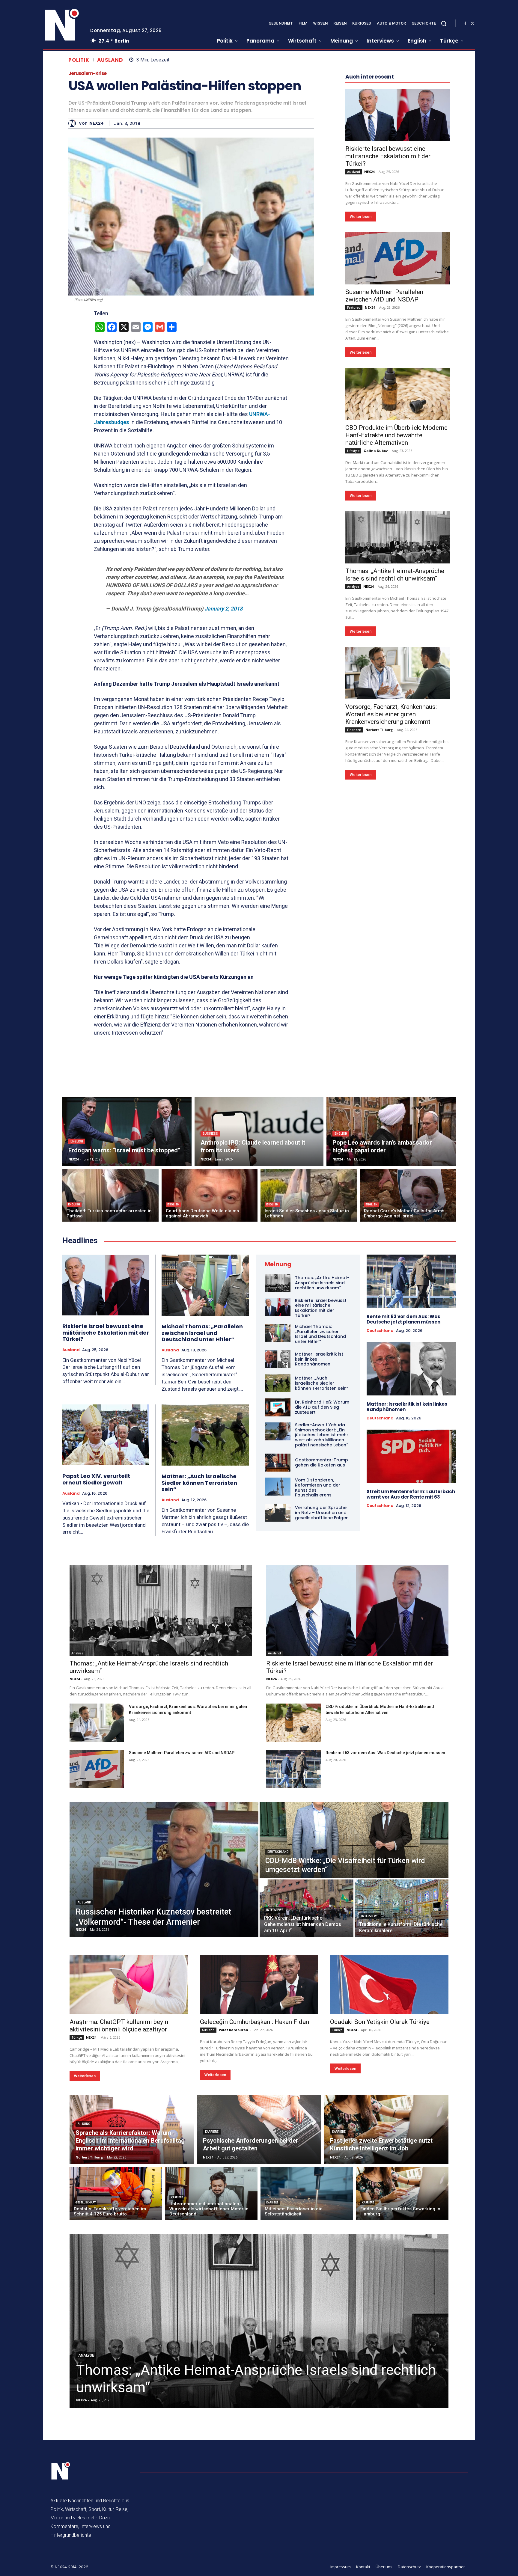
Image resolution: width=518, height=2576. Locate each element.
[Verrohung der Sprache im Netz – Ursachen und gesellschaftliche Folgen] (278, 1513)
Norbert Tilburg (379, 909)
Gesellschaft (85, 2203)
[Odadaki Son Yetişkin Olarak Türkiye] (389, 1985)
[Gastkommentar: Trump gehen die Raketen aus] (278, 1463)
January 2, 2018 (223, 609)
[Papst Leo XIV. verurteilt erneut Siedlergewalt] (106, 1435)
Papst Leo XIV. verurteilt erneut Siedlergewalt (96, 1479)
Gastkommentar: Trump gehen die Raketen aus (322, 1462)
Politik (79, 60)
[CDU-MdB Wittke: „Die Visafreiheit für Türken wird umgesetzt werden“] (354, 1840)
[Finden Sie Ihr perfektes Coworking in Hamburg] (402, 2193)
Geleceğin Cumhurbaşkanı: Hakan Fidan (255, 2022)
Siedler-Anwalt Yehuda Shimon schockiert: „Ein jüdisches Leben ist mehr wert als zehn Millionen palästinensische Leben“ (322, 1435)
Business (210, 1134)
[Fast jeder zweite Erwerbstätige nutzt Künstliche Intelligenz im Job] (386, 2130)
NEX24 (97, 123)
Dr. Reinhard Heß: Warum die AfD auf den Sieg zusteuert (322, 1407)
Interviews (275, 1910)
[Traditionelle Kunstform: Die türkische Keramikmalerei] (402, 1908)
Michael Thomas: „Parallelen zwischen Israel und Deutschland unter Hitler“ (202, 1333)
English (77, 1141)
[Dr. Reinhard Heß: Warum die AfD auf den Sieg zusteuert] (278, 1407)
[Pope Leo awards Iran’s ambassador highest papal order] (391, 1132)
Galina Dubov (376, 630)
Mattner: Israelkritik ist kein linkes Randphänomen (407, 1407)
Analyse (353, 766)
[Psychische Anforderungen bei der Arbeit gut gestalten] (259, 2130)
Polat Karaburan (234, 2030)
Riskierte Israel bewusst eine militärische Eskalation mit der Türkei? (388, 336)
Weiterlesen (361, 396)
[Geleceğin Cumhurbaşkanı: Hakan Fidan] (259, 1985)
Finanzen (354, 910)
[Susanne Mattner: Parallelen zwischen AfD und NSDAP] (397, 438)
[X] (472, 24)
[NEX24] (74, 123)
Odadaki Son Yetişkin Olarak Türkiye (380, 2022)
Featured (354, 487)
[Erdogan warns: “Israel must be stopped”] (127, 1132)
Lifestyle (353, 631)
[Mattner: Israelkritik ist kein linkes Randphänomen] (278, 1359)
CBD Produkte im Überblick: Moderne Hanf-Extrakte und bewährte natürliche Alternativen (396, 615)
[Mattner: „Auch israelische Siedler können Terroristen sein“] (205, 1435)
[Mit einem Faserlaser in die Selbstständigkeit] (307, 2193)
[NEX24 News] (62, 25)
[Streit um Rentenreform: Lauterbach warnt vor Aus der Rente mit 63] (411, 1456)
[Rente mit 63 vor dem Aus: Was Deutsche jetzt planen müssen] (411, 1281)
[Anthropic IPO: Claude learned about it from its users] (259, 1132)
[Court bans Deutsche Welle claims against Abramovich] (210, 1195)
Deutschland (380, 1331)
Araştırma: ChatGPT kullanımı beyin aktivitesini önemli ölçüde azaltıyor (119, 2026)
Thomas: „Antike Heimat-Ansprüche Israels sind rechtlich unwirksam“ (395, 755)
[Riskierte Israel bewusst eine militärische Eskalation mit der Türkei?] (397, 295)
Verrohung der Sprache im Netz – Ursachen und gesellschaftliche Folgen (322, 1513)
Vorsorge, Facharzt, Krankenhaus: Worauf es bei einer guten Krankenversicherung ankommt (391, 894)
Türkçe (77, 2037)
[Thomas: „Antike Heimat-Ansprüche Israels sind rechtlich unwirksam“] (397, 717)
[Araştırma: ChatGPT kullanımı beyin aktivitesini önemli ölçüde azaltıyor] (129, 1985)
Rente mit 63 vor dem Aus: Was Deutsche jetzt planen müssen (403, 1319)
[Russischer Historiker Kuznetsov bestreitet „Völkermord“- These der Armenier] (164, 1870)
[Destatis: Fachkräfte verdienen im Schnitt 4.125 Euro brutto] (116, 2193)
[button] (444, 23)
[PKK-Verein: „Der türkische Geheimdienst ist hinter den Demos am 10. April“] (307, 1908)
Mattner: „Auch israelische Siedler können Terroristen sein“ (199, 1483)
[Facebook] (465, 24)
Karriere (212, 2132)
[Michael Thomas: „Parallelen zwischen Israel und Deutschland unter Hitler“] (205, 1285)
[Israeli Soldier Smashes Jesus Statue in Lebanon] (309, 1195)
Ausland (110, 60)
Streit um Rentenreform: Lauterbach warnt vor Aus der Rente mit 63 (411, 1494)
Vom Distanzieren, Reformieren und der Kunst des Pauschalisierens (318, 1487)
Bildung (84, 2124)
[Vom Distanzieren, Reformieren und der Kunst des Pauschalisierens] (278, 1487)
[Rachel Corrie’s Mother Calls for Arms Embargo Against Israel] (408, 1195)
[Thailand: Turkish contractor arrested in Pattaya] (110, 1195)
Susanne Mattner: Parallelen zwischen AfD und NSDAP (384, 475)
